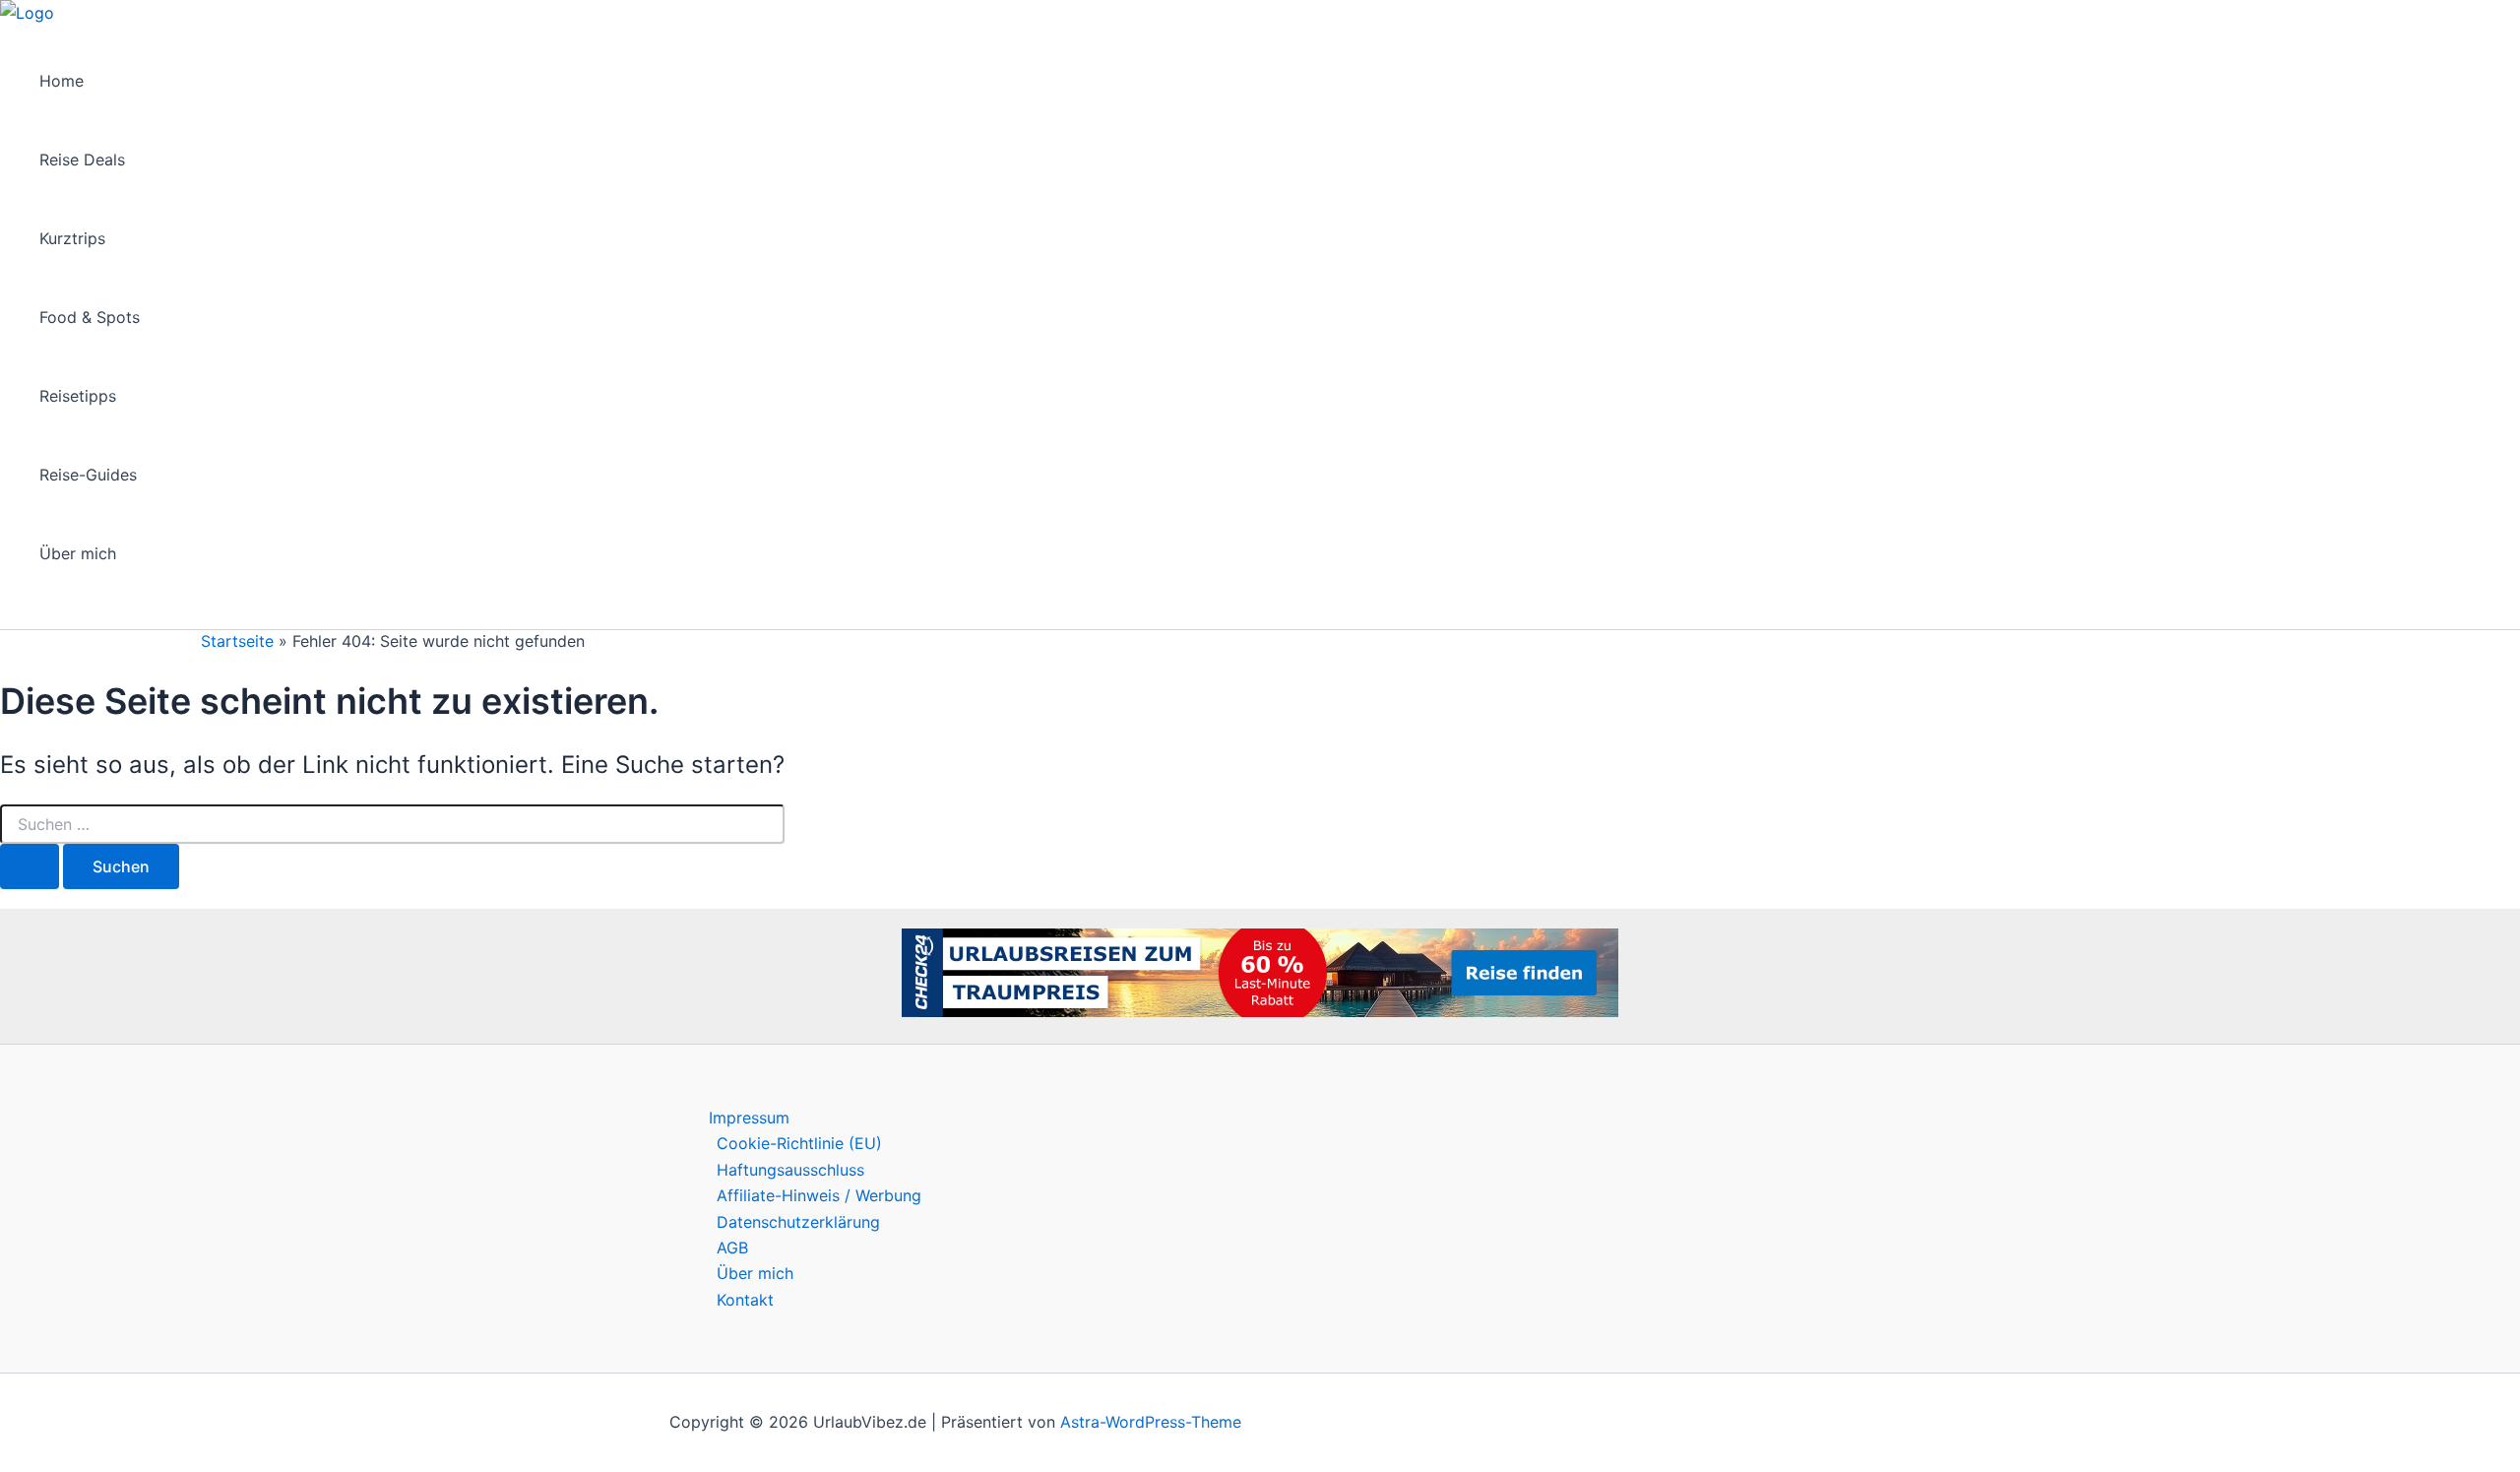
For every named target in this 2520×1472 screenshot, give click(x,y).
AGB (732, 1248)
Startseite (237, 641)
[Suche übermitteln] (30, 866)
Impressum (749, 1118)
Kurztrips (72, 238)
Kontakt (745, 1300)
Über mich (78, 553)
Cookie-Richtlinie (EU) (799, 1143)
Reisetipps (78, 396)
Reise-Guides (88, 475)
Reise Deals (82, 160)
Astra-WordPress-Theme (1151, 1422)
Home (62, 81)
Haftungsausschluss (790, 1170)
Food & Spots (90, 317)
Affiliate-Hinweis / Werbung (819, 1195)
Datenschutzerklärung (798, 1222)
